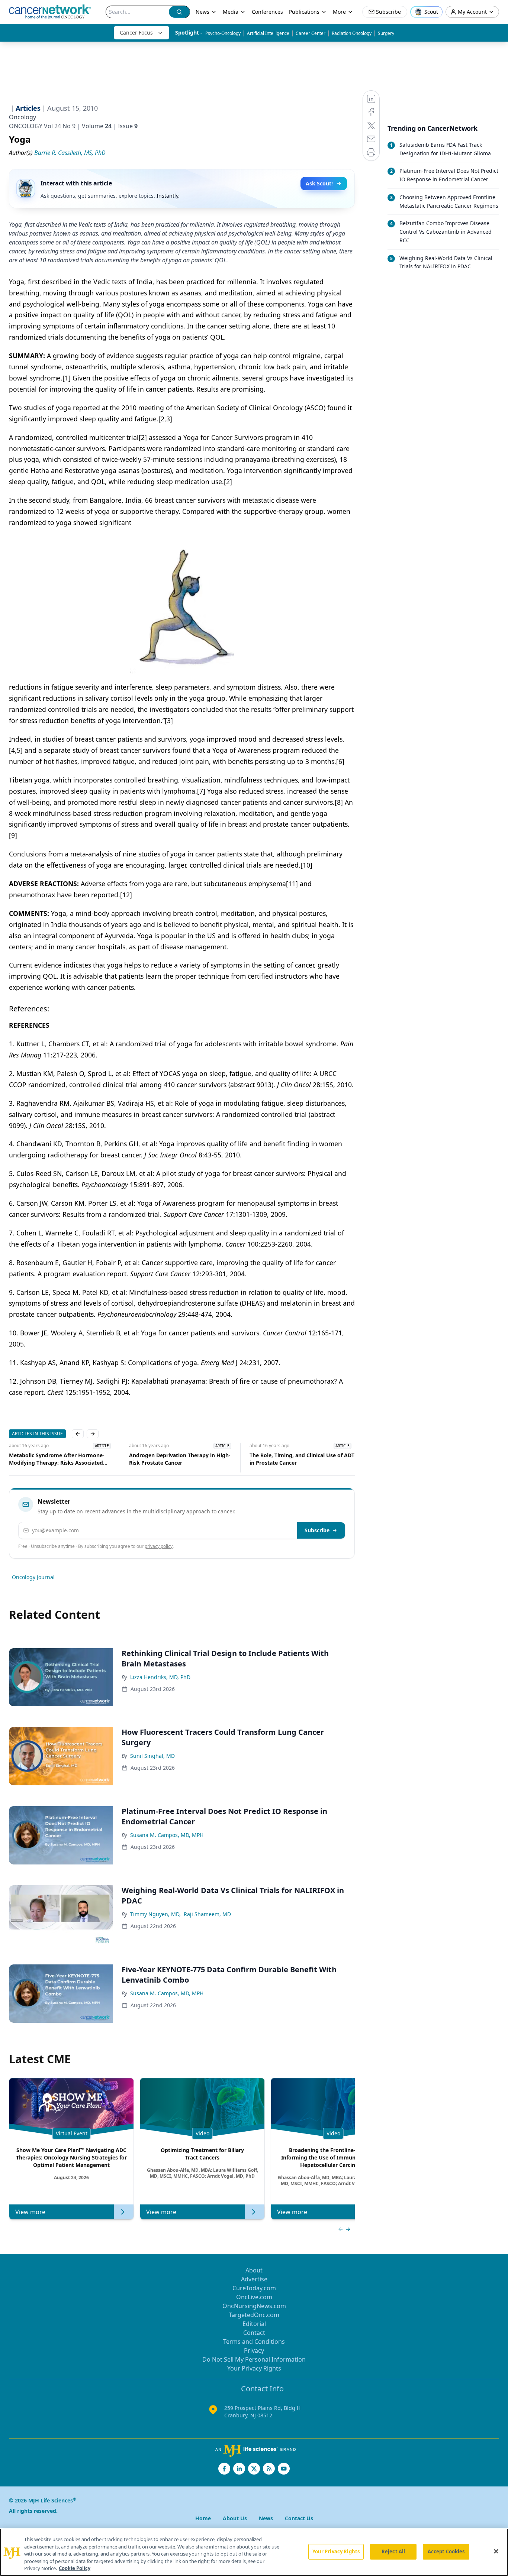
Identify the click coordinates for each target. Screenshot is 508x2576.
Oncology (22, 117)
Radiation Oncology (352, 33)
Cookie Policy (75, 2568)
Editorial (254, 2324)
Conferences (267, 12)
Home (203, 2518)
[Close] (496, 2551)
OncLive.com (254, 2297)
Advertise (254, 2279)
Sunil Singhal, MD (152, 1756)
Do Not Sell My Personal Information (254, 2359)
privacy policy (159, 1546)
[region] (254, 2552)
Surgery (386, 33)
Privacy (254, 2350)
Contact (254, 2333)
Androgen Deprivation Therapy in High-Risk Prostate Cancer (60, 1459)
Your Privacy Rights (254, 2368)
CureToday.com (254, 2288)
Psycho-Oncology (223, 33)
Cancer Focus (136, 33)
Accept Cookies (446, 2551)
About (254, 2270)
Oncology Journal (33, 1577)
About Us (235, 2518)
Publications (304, 12)
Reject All (393, 2551)
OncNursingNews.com (254, 2306)
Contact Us (299, 2518)
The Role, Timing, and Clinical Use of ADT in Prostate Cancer (182, 1459)
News (202, 12)
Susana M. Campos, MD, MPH (167, 1835)
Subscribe (317, 1530)
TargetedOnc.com (254, 2315)
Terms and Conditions (254, 2342)
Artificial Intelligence (268, 33)
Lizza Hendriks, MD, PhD (160, 1677)
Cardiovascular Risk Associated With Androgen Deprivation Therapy (296, 1459)
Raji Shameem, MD (207, 1914)
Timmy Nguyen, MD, (155, 1914)
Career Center (311, 33)
